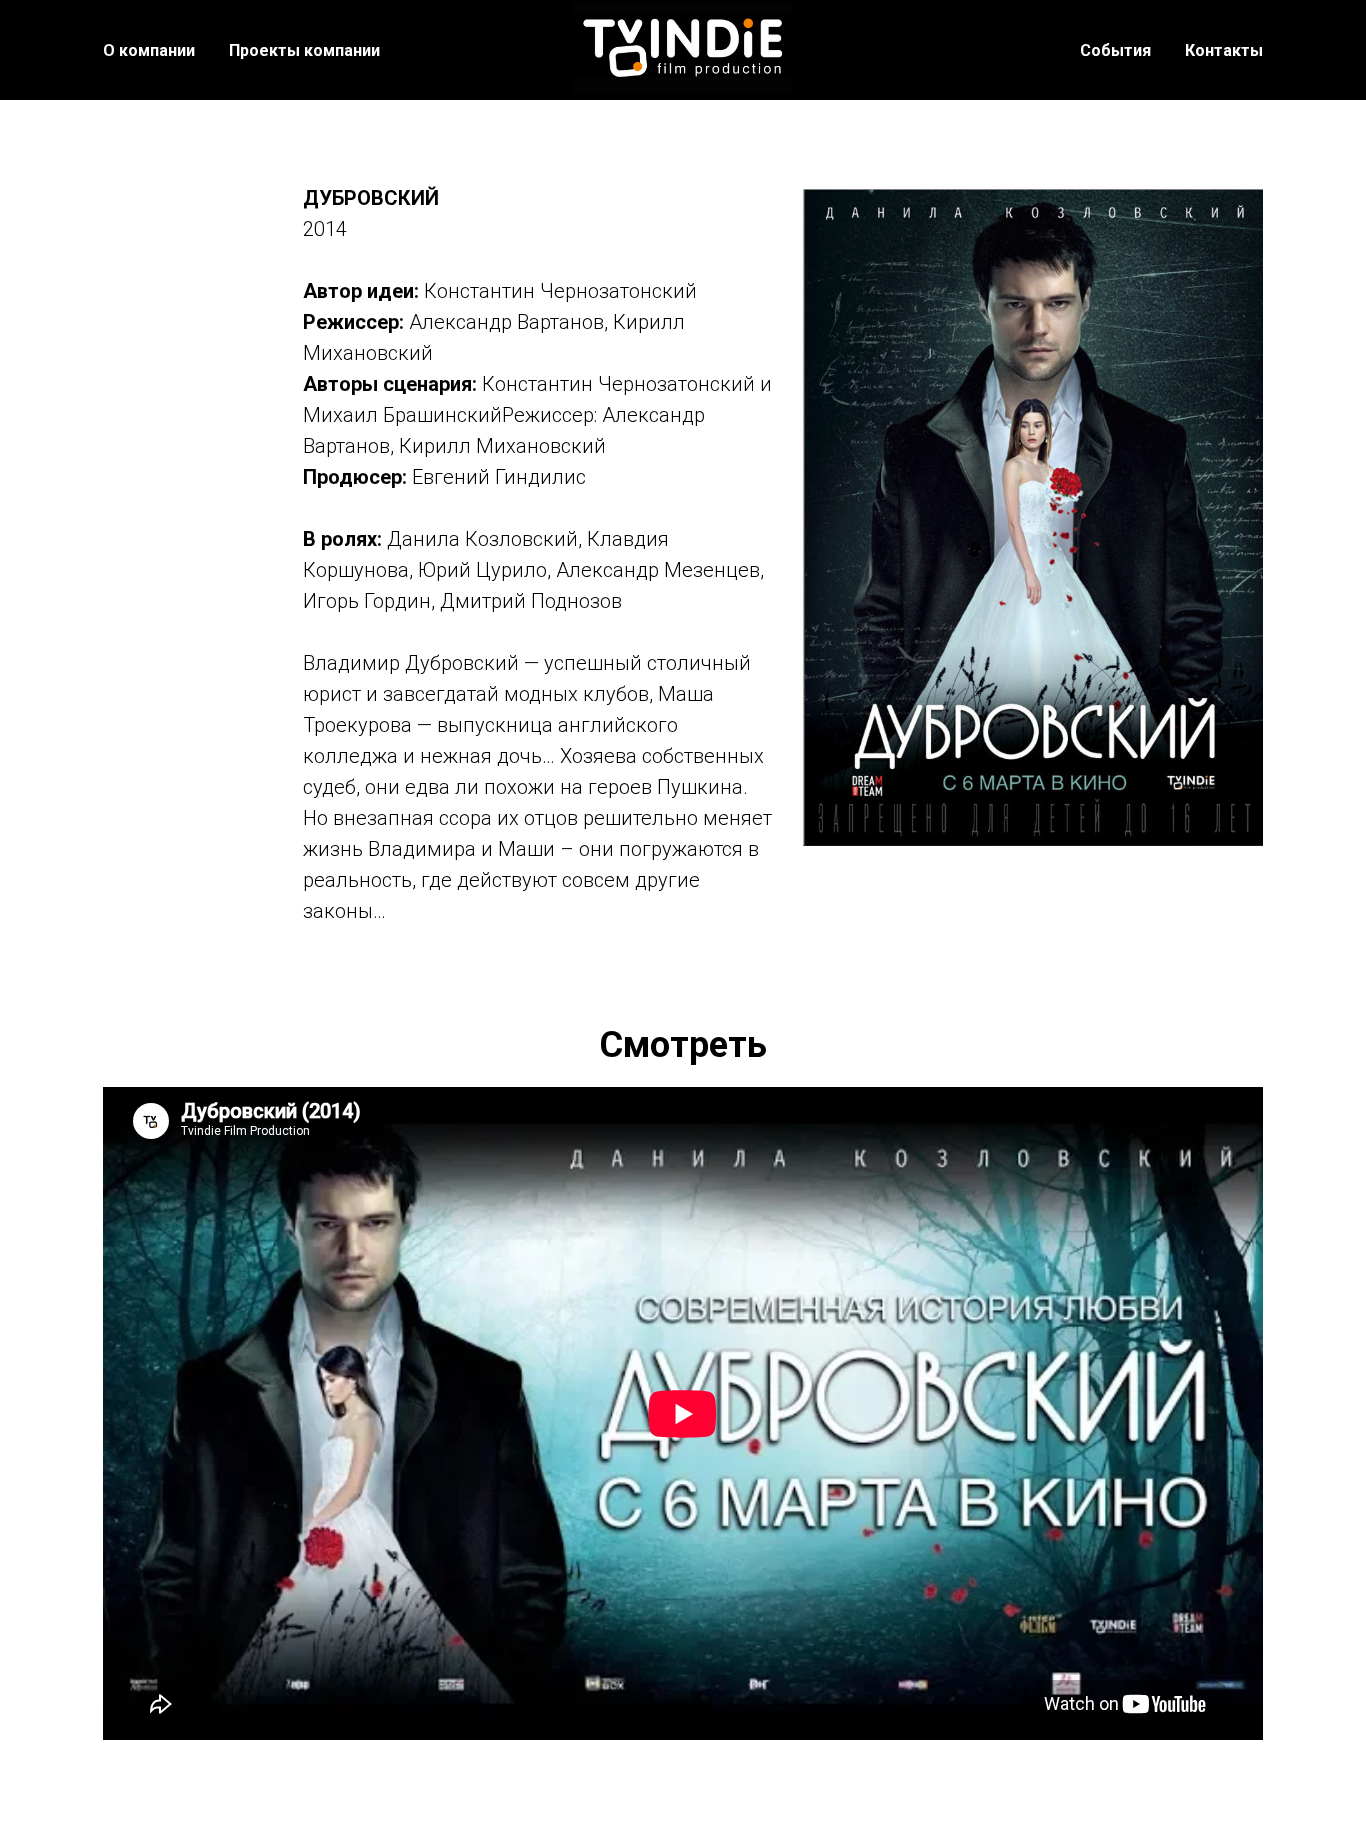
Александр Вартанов (506, 322)
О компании (149, 50)
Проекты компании (304, 50)
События (1115, 50)
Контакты (1224, 50)
